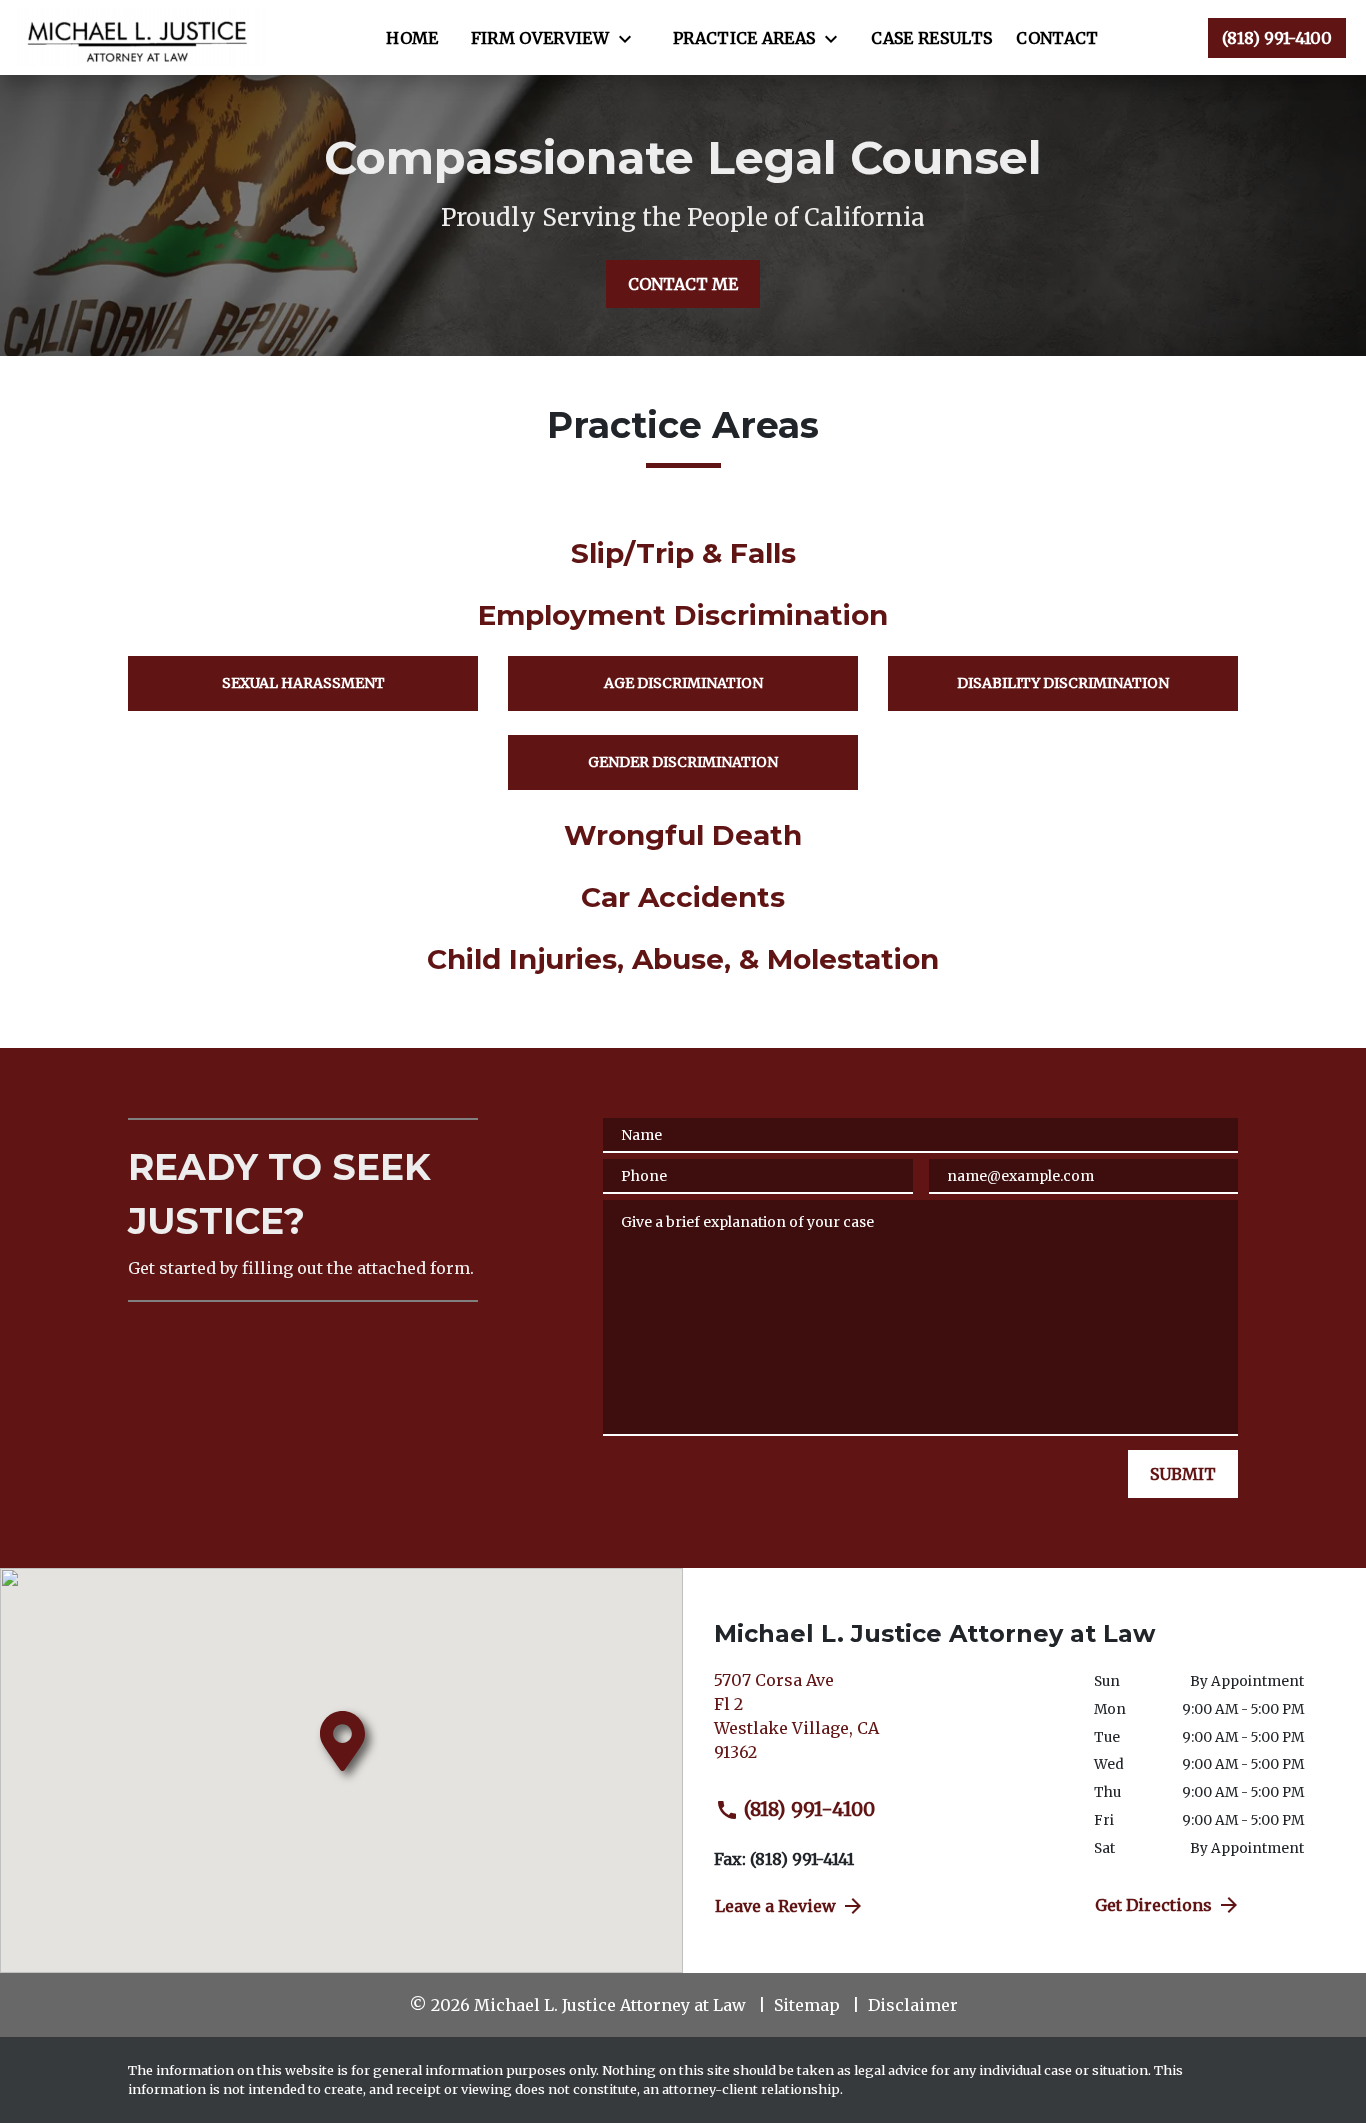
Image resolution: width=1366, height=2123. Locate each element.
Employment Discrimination (683, 615)
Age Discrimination (683, 683)
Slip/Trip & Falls (683, 553)
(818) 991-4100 (809, 1809)
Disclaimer (913, 2005)
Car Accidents (683, 897)
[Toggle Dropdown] (631, 39)
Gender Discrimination (683, 762)
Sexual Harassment (303, 683)
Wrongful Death (683, 835)
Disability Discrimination (1063, 683)
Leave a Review (775, 1906)
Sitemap (807, 2005)
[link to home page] (141, 37)
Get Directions (1153, 1905)
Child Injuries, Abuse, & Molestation (683, 959)
